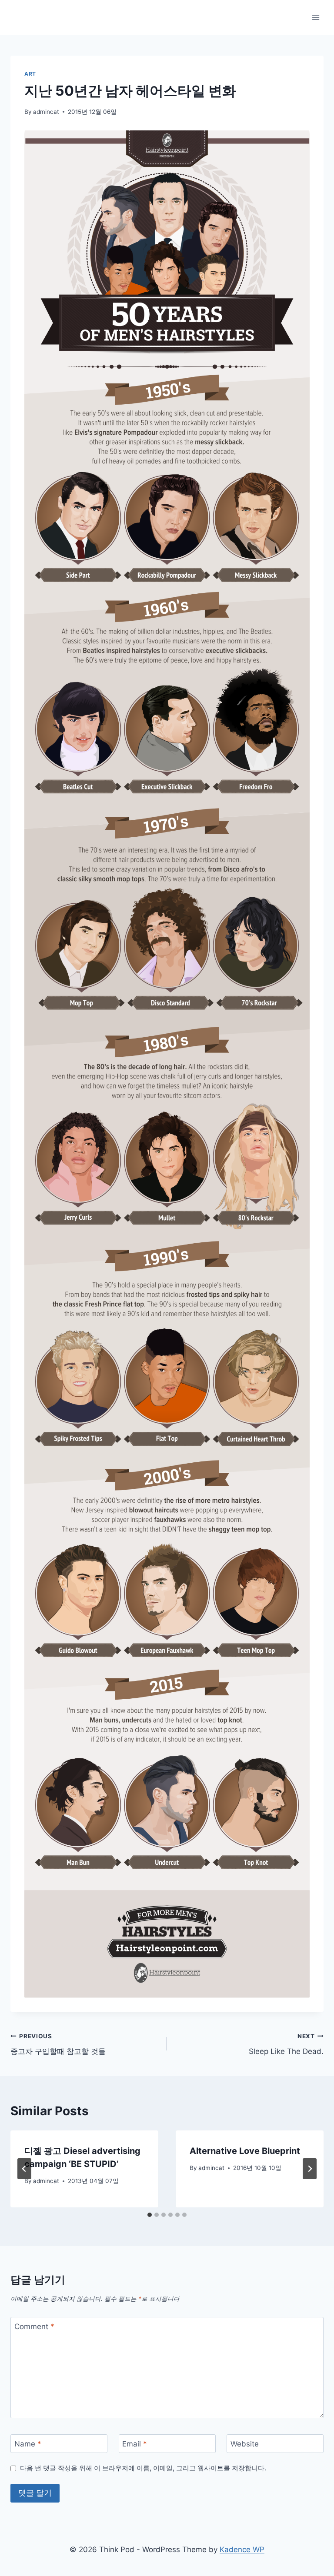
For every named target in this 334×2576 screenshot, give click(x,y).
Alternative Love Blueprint (245, 2151)
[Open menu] (316, 17)
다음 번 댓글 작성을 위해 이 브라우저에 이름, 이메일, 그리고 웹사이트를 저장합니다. (143, 2468)
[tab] (150, 2215)
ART (30, 74)
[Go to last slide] (24, 2169)
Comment (34, 2326)
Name (28, 2444)
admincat (46, 112)
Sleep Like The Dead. (286, 2044)
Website (245, 2444)
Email (135, 2444)
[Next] (310, 2169)
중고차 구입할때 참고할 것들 (58, 2044)
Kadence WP (242, 2549)
